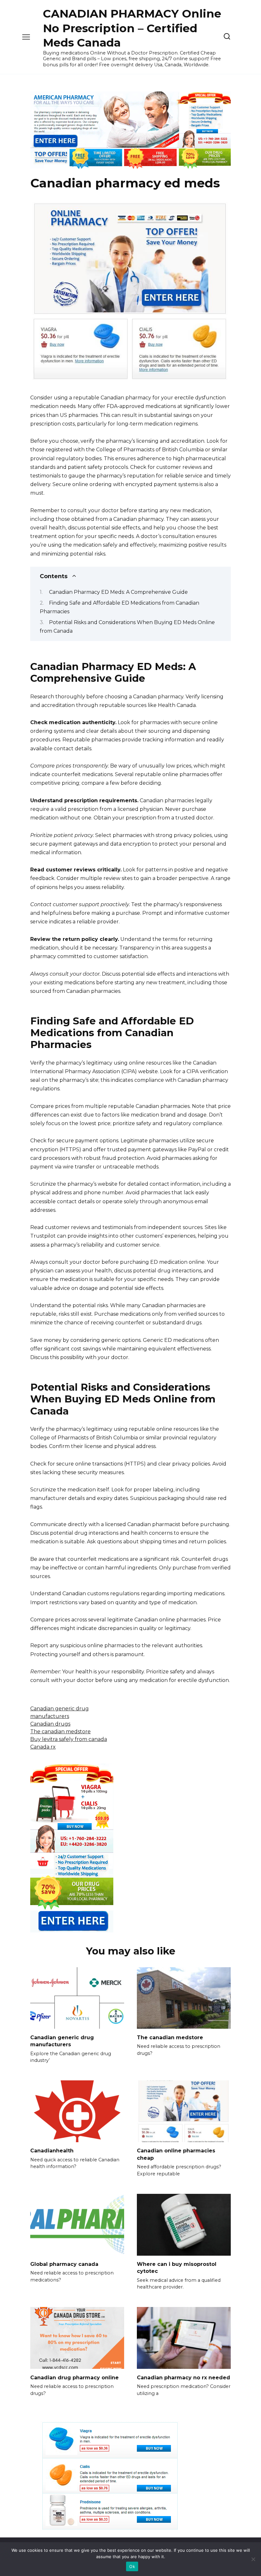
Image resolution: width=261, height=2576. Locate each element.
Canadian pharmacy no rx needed (183, 2377)
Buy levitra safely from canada (69, 1739)
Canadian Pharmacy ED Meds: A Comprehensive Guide (118, 592)
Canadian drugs (50, 1724)
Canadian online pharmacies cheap (176, 2154)
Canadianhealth (52, 2151)
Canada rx (43, 1747)
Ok (132, 2566)
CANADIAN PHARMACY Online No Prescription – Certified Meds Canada (132, 28)
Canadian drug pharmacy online (74, 2377)
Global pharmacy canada (64, 2264)
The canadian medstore (60, 1732)
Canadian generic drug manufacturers (62, 2041)
